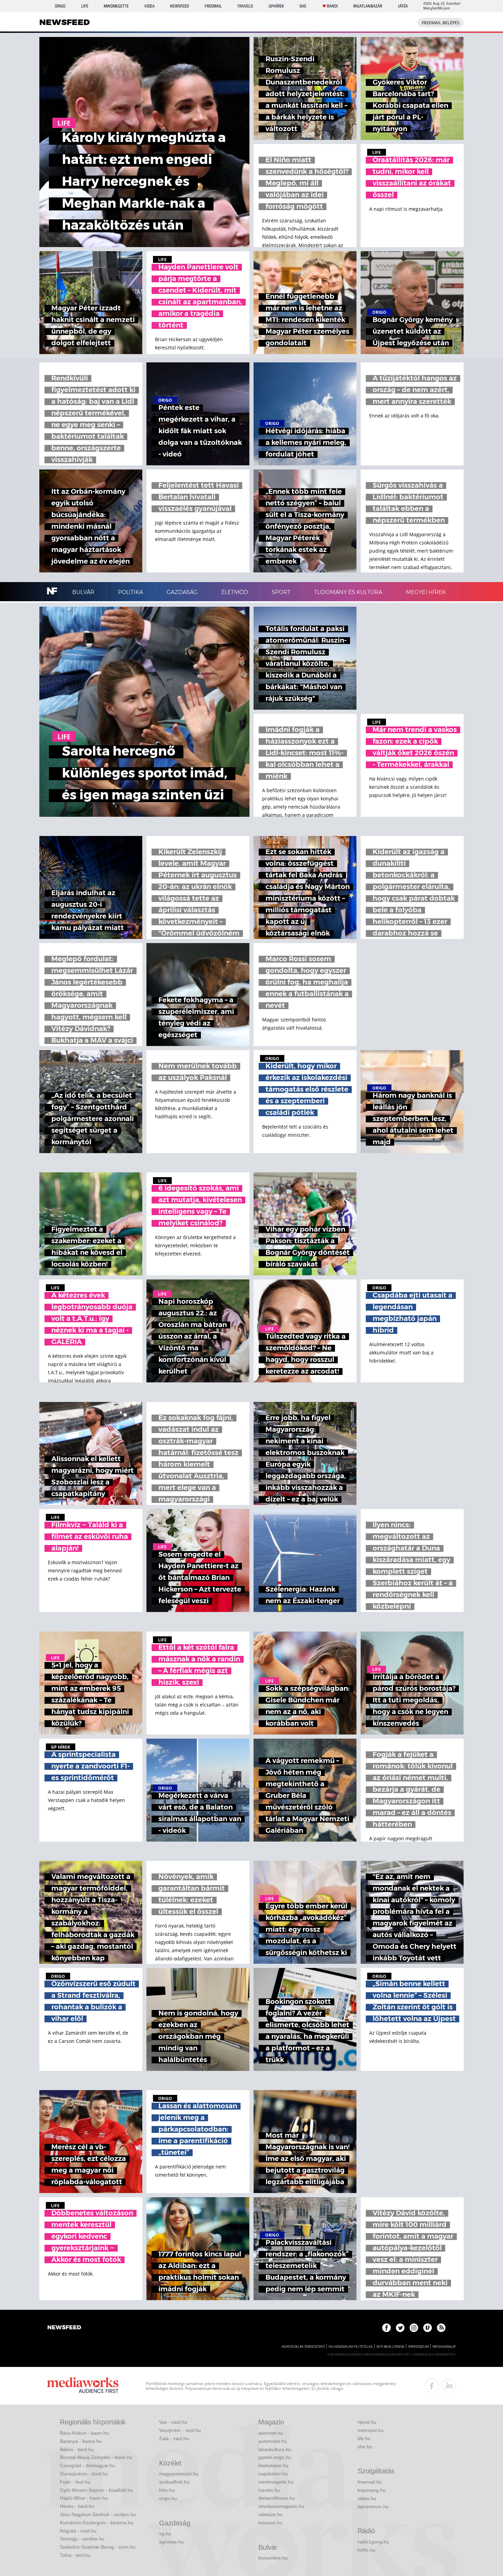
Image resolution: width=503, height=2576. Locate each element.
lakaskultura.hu (275, 2449)
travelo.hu (269, 2490)
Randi (332, 6)
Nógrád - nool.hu (78, 2531)
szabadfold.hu (174, 2482)
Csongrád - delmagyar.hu (87, 2465)
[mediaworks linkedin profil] (449, 2386)
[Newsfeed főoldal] (64, 2328)
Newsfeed (179, 6)
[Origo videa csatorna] (428, 2328)
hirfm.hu (366, 2550)
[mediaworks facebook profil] (432, 2386)
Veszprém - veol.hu (180, 2430)
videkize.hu (270, 2514)
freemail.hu (370, 2482)
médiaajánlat (444, 2347)
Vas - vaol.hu (173, 2422)
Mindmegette (116, 6)
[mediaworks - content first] (83, 2386)
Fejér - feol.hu (75, 2482)
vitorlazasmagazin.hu (281, 2506)
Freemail (213, 6)
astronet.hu (271, 2433)
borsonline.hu (273, 2558)
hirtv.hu (167, 2490)
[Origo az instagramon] (414, 2328)
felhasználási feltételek (351, 2347)
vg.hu (165, 2534)
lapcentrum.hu (373, 2507)
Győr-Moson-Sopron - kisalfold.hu (96, 2490)
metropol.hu (371, 2430)
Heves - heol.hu (77, 2506)
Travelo (245, 6)
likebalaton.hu (273, 2465)
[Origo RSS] (441, 2328)
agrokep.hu (171, 2542)
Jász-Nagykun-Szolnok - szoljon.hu (98, 2514)
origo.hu (168, 2498)
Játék (403, 6)
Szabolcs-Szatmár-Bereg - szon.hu (98, 2547)
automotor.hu (273, 2441)
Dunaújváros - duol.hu (84, 2474)
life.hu (364, 2438)
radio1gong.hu (373, 2542)
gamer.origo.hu (275, 2457)
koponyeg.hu (372, 2490)
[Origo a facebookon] (386, 2328)
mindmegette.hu (276, 2482)
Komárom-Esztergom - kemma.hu (97, 2523)
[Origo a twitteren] (400, 2328)
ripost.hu (367, 2422)
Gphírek (276, 6)
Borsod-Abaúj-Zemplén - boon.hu (96, 2457)
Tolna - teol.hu (75, 2555)
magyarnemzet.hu (179, 2474)
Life (85, 6)
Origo (60, 6)
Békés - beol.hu (77, 2449)
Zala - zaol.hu (174, 2438)
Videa (150, 6)
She (303, 6)
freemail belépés (441, 23)
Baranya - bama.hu (81, 2441)
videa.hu (367, 2498)
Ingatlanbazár (368, 6)
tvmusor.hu (270, 2523)
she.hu (365, 2447)
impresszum (418, 2347)
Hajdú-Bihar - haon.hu (84, 2498)
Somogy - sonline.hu (82, 2539)
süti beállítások (390, 2347)
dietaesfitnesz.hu (277, 2498)
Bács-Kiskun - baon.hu (84, 2433)
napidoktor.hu (273, 2474)
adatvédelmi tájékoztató (303, 2347)
